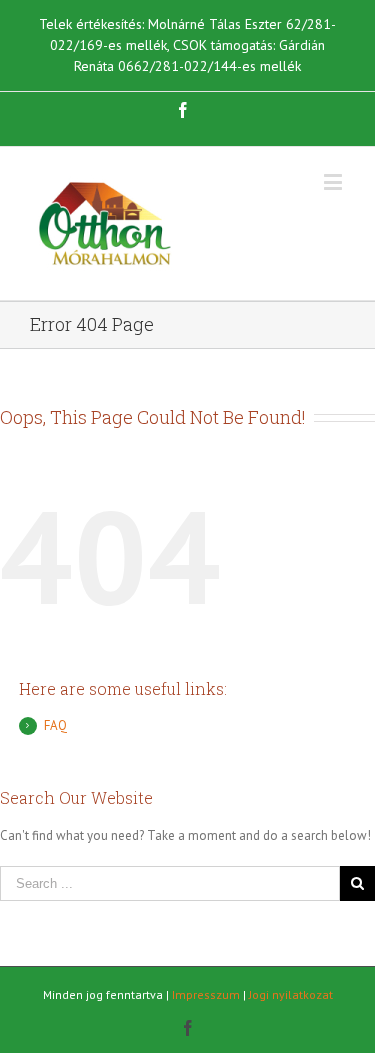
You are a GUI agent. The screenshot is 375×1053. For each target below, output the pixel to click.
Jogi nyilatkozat (291, 994)
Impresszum (206, 994)
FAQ (55, 725)
